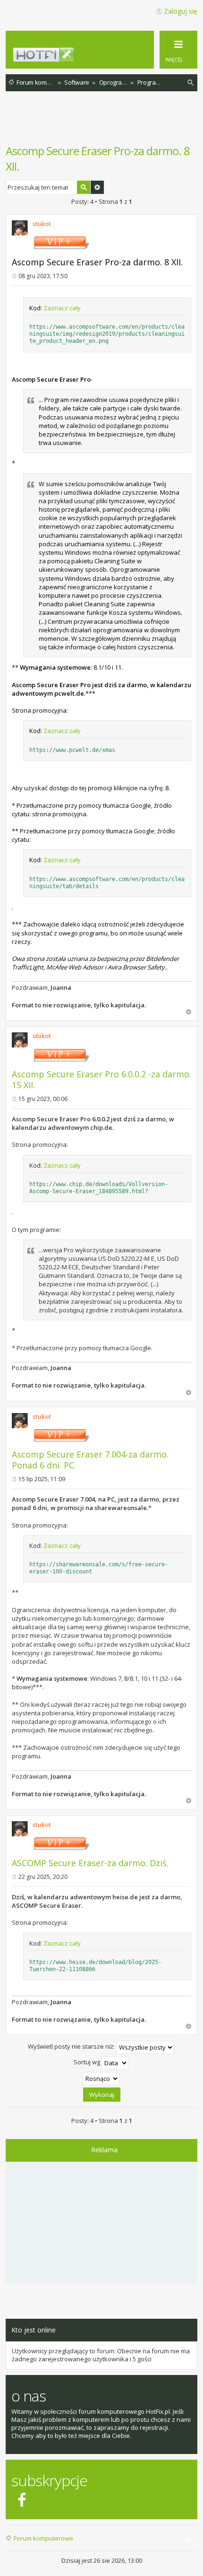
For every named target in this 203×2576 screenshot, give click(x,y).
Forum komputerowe (43, 2538)
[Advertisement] (104, 122)
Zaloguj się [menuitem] (181, 11)
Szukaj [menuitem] (191, 84)
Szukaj (84, 187)
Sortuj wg (88, 2062)
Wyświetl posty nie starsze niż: (72, 2047)
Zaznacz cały (62, 308)
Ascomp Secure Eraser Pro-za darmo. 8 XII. (97, 262)
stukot (42, 224)
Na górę (189, 1012)
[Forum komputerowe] (107, 58)
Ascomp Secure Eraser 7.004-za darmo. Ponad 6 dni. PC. (90, 1460)
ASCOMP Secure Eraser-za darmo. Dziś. (90, 1863)
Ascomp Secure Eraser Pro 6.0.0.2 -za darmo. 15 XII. (101, 1079)
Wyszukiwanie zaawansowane (97, 187)
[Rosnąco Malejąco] (101, 2078)
